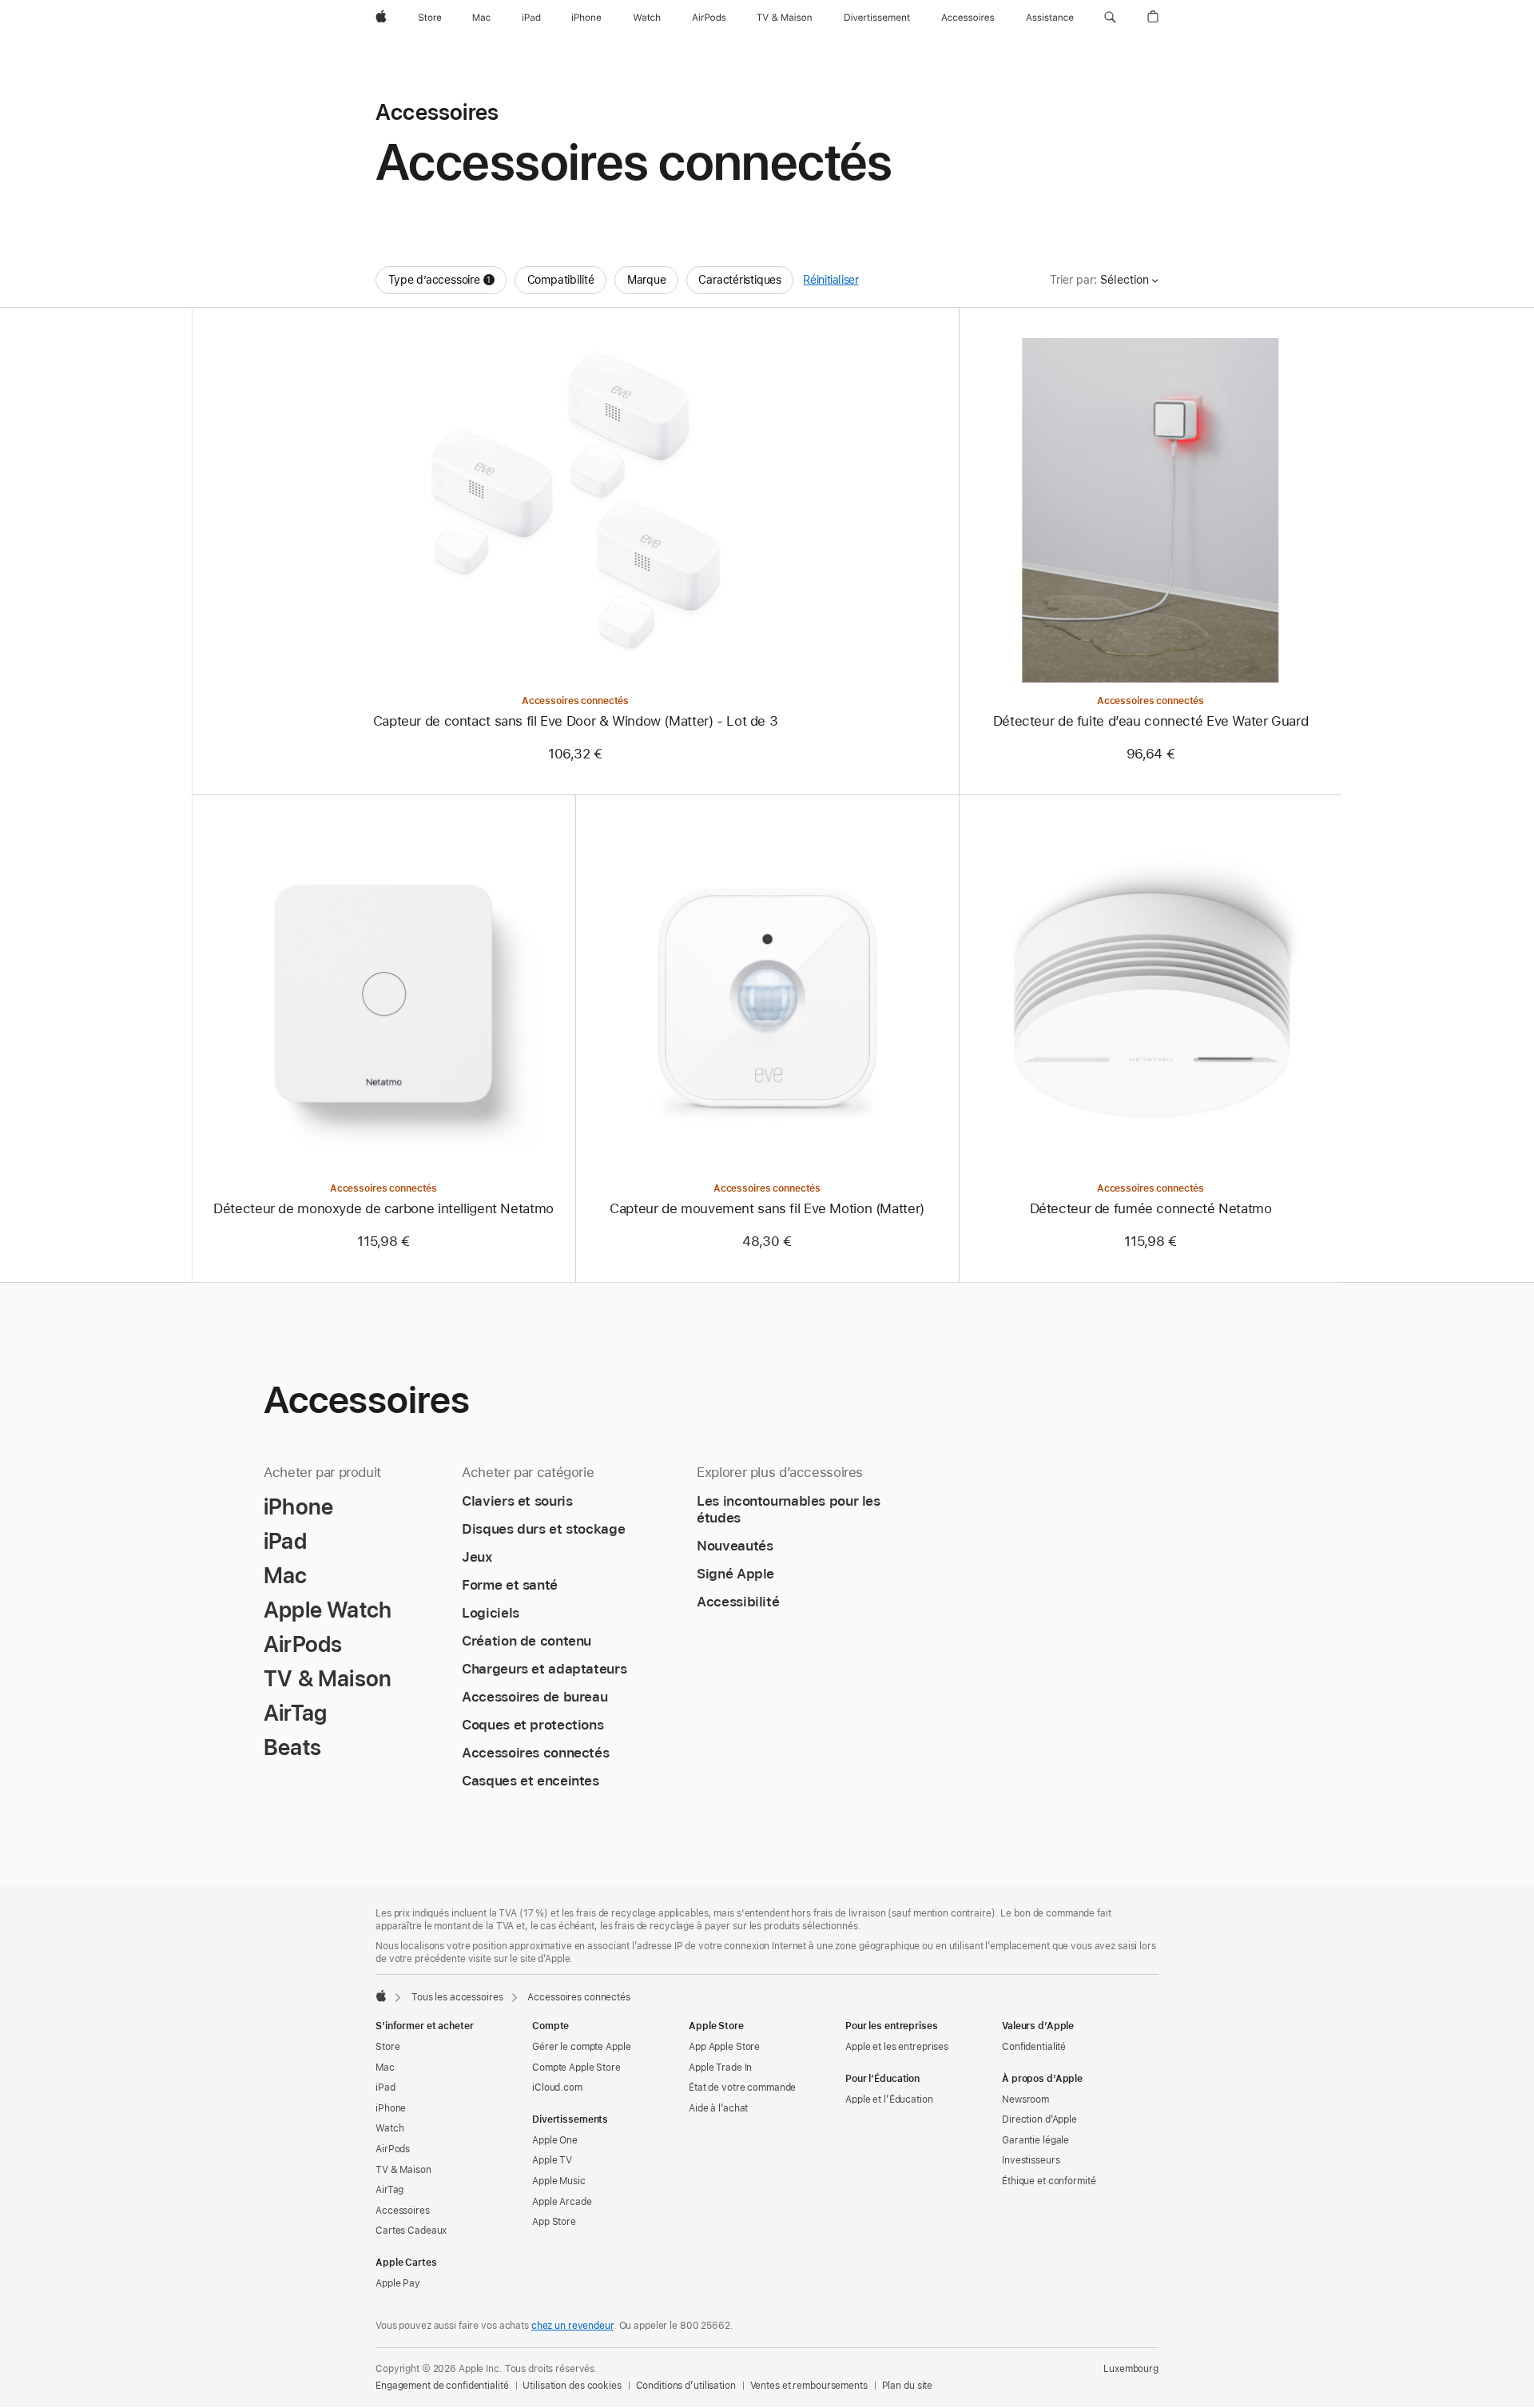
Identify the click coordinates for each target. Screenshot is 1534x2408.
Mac (385, 2068)
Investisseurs (1031, 2160)
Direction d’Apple (1039, 2119)
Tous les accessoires (457, 1997)
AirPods (393, 2149)
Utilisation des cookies (572, 2386)
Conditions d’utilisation (686, 2386)
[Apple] (381, 1996)
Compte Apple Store (576, 2068)
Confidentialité (1034, 2047)
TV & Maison (403, 2170)
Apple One (555, 2140)
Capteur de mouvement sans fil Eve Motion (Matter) (767, 1208)
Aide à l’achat (718, 2108)
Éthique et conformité (1049, 2181)
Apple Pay (398, 2283)
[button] (1110, 18)
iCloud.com (557, 2088)
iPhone (391, 2108)
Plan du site (908, 2386)
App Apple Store (724, 2047)
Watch (389, 2128)
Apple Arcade (562, 2202)
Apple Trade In (720, 2068)
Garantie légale (1035, 2140)
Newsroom (1025, 2100)
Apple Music (559, 2181)
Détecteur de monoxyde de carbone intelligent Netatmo (383, 1208)
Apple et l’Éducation (889, 2100)
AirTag (389, 2190)
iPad (385, 2088)
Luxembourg (1131, 2369)
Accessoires (403, 2211)
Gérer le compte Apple (581, 2047)
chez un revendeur (572, 2326)
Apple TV (552, 2160)
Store (387, 2047)
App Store (554, 2222)
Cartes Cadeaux (411, 2231)
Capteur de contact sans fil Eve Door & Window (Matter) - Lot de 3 (576, 721)
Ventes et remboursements (809, 2386)
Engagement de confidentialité (442, 2386)
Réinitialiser (831, 280)
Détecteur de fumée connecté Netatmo (1151, 1208)
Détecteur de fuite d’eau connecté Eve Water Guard (1151, 721)
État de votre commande (742, 2088)
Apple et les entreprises (897, 2047)
